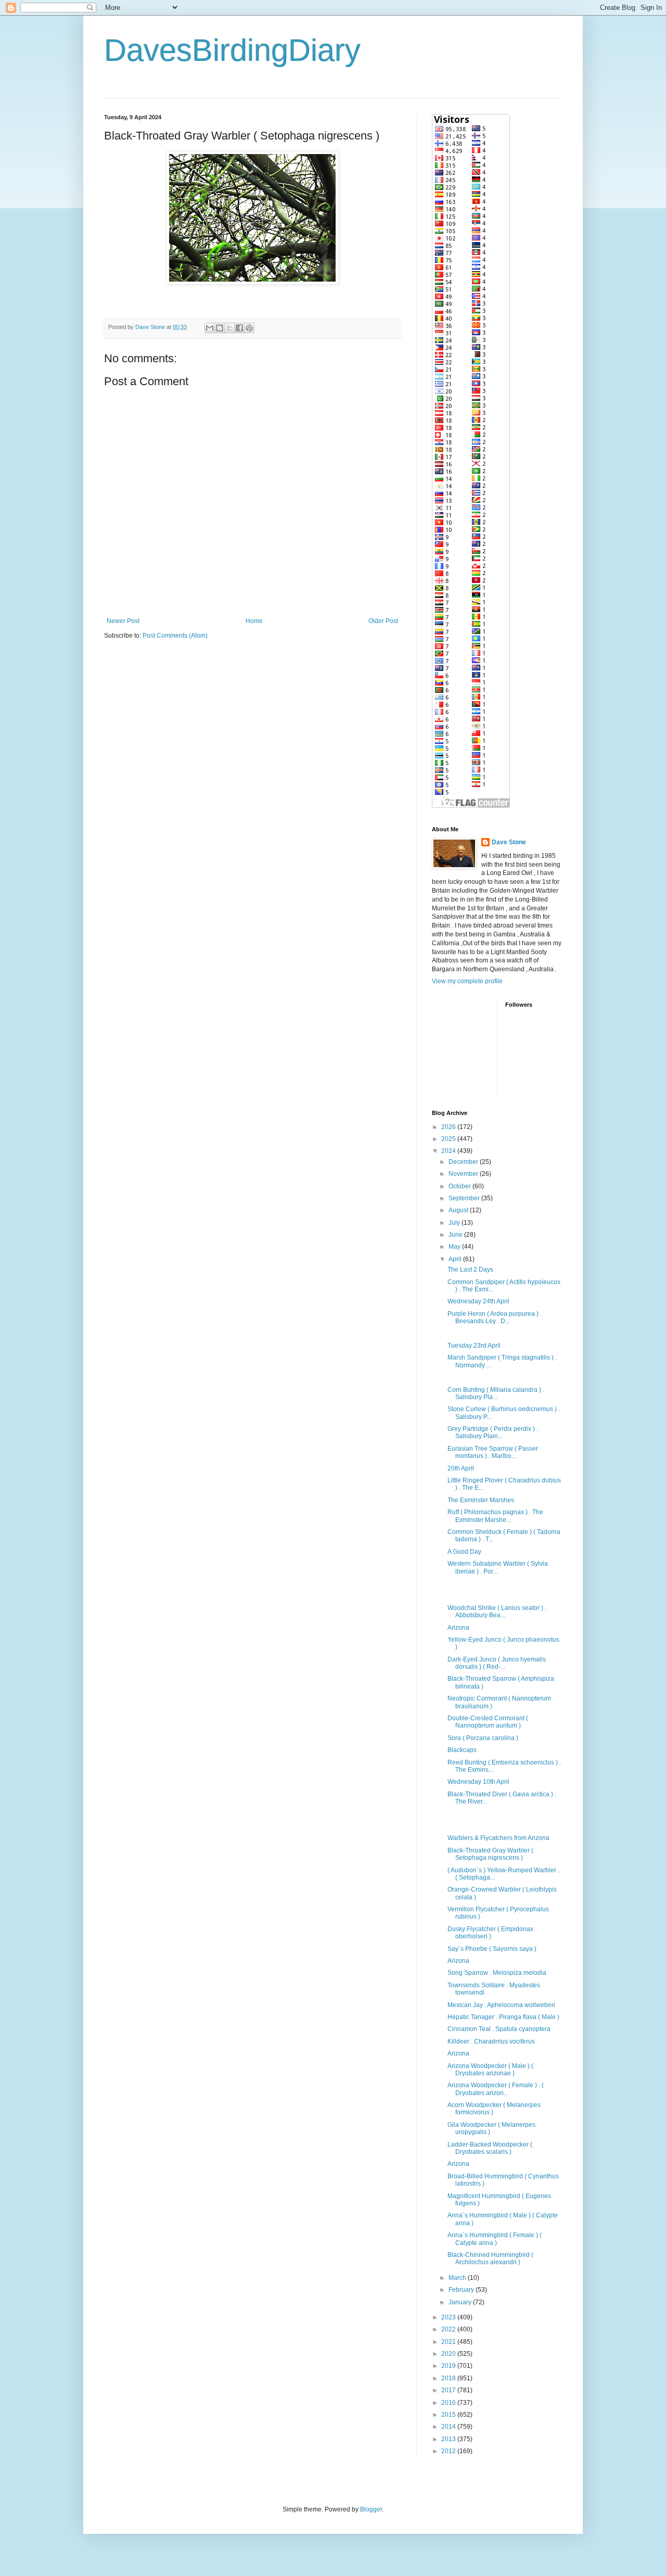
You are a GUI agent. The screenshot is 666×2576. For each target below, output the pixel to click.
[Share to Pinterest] (249, 328)
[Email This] (210, 328)
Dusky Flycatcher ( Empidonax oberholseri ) (490, 1933)
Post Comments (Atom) (175, 636)
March (458, 2278)
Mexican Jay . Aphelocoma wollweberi (501, 2005)
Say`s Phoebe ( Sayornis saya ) (492, 1949)
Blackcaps (462, 1750)
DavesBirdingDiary (232, 50)
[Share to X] (229, 328)
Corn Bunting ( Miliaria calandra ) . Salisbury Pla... (496, 1393)
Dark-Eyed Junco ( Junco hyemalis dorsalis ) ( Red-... (497, 1663)
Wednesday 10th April (478, 1782)
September (465, 1198)
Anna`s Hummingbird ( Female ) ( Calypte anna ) (495, 2239)
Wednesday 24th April (478, 1301)
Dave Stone (509, 842)
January (461, 2302)
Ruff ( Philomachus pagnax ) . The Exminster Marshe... (495, 1516)
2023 (449, 2317)
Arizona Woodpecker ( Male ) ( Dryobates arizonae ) (490, 2070)
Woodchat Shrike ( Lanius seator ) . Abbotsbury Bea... (497, 1611)
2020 (449, 2354)
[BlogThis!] (220, 328)
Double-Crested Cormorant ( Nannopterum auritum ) (488, 1722)
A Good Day (464, 1552)
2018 (449, 2378)
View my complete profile (467, 981)
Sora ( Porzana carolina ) (483, 1738)
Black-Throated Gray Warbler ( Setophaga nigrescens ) (490, 1854)
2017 (449, 2390)
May (455, 1247)
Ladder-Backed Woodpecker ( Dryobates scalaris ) (490, 2148)
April (456, 1259)
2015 (449, 2415)
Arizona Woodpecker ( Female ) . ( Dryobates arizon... (496, 2089)
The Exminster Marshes (481, 1500)
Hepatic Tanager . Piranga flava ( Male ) (503, 2017)
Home (254, 621)
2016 (449, 2403)
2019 (449, 2366)
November (464, 1174)
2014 (449, 2427)
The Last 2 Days (470, 1270)
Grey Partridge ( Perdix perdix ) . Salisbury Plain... (493, 1432)
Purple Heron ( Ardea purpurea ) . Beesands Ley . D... (495, 1317)
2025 (449, 1139)
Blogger (371, 2509)
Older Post (383, 621)
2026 (449, 1127)
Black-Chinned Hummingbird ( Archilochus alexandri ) (490, 2258)
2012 (449, 2451)
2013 (449, 2439)
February (462, 2290)
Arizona (458, 1628)
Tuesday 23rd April (474, 1346)
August (459, 1210)
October (460, 1186)
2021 (449, 2342)
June (456, 1235)
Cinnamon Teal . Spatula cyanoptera (499, 2029)
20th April (461, 1468)
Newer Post (123, 621)
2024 (449, 1151)
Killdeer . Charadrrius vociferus (491, 2041)
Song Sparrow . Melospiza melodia (497, 1973)
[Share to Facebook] (239, 328)
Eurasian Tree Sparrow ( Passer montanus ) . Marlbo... (493, 1452)
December (464, 1162)
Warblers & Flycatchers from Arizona (498, 1838)
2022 (449, 2329)
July (455, 1223)
